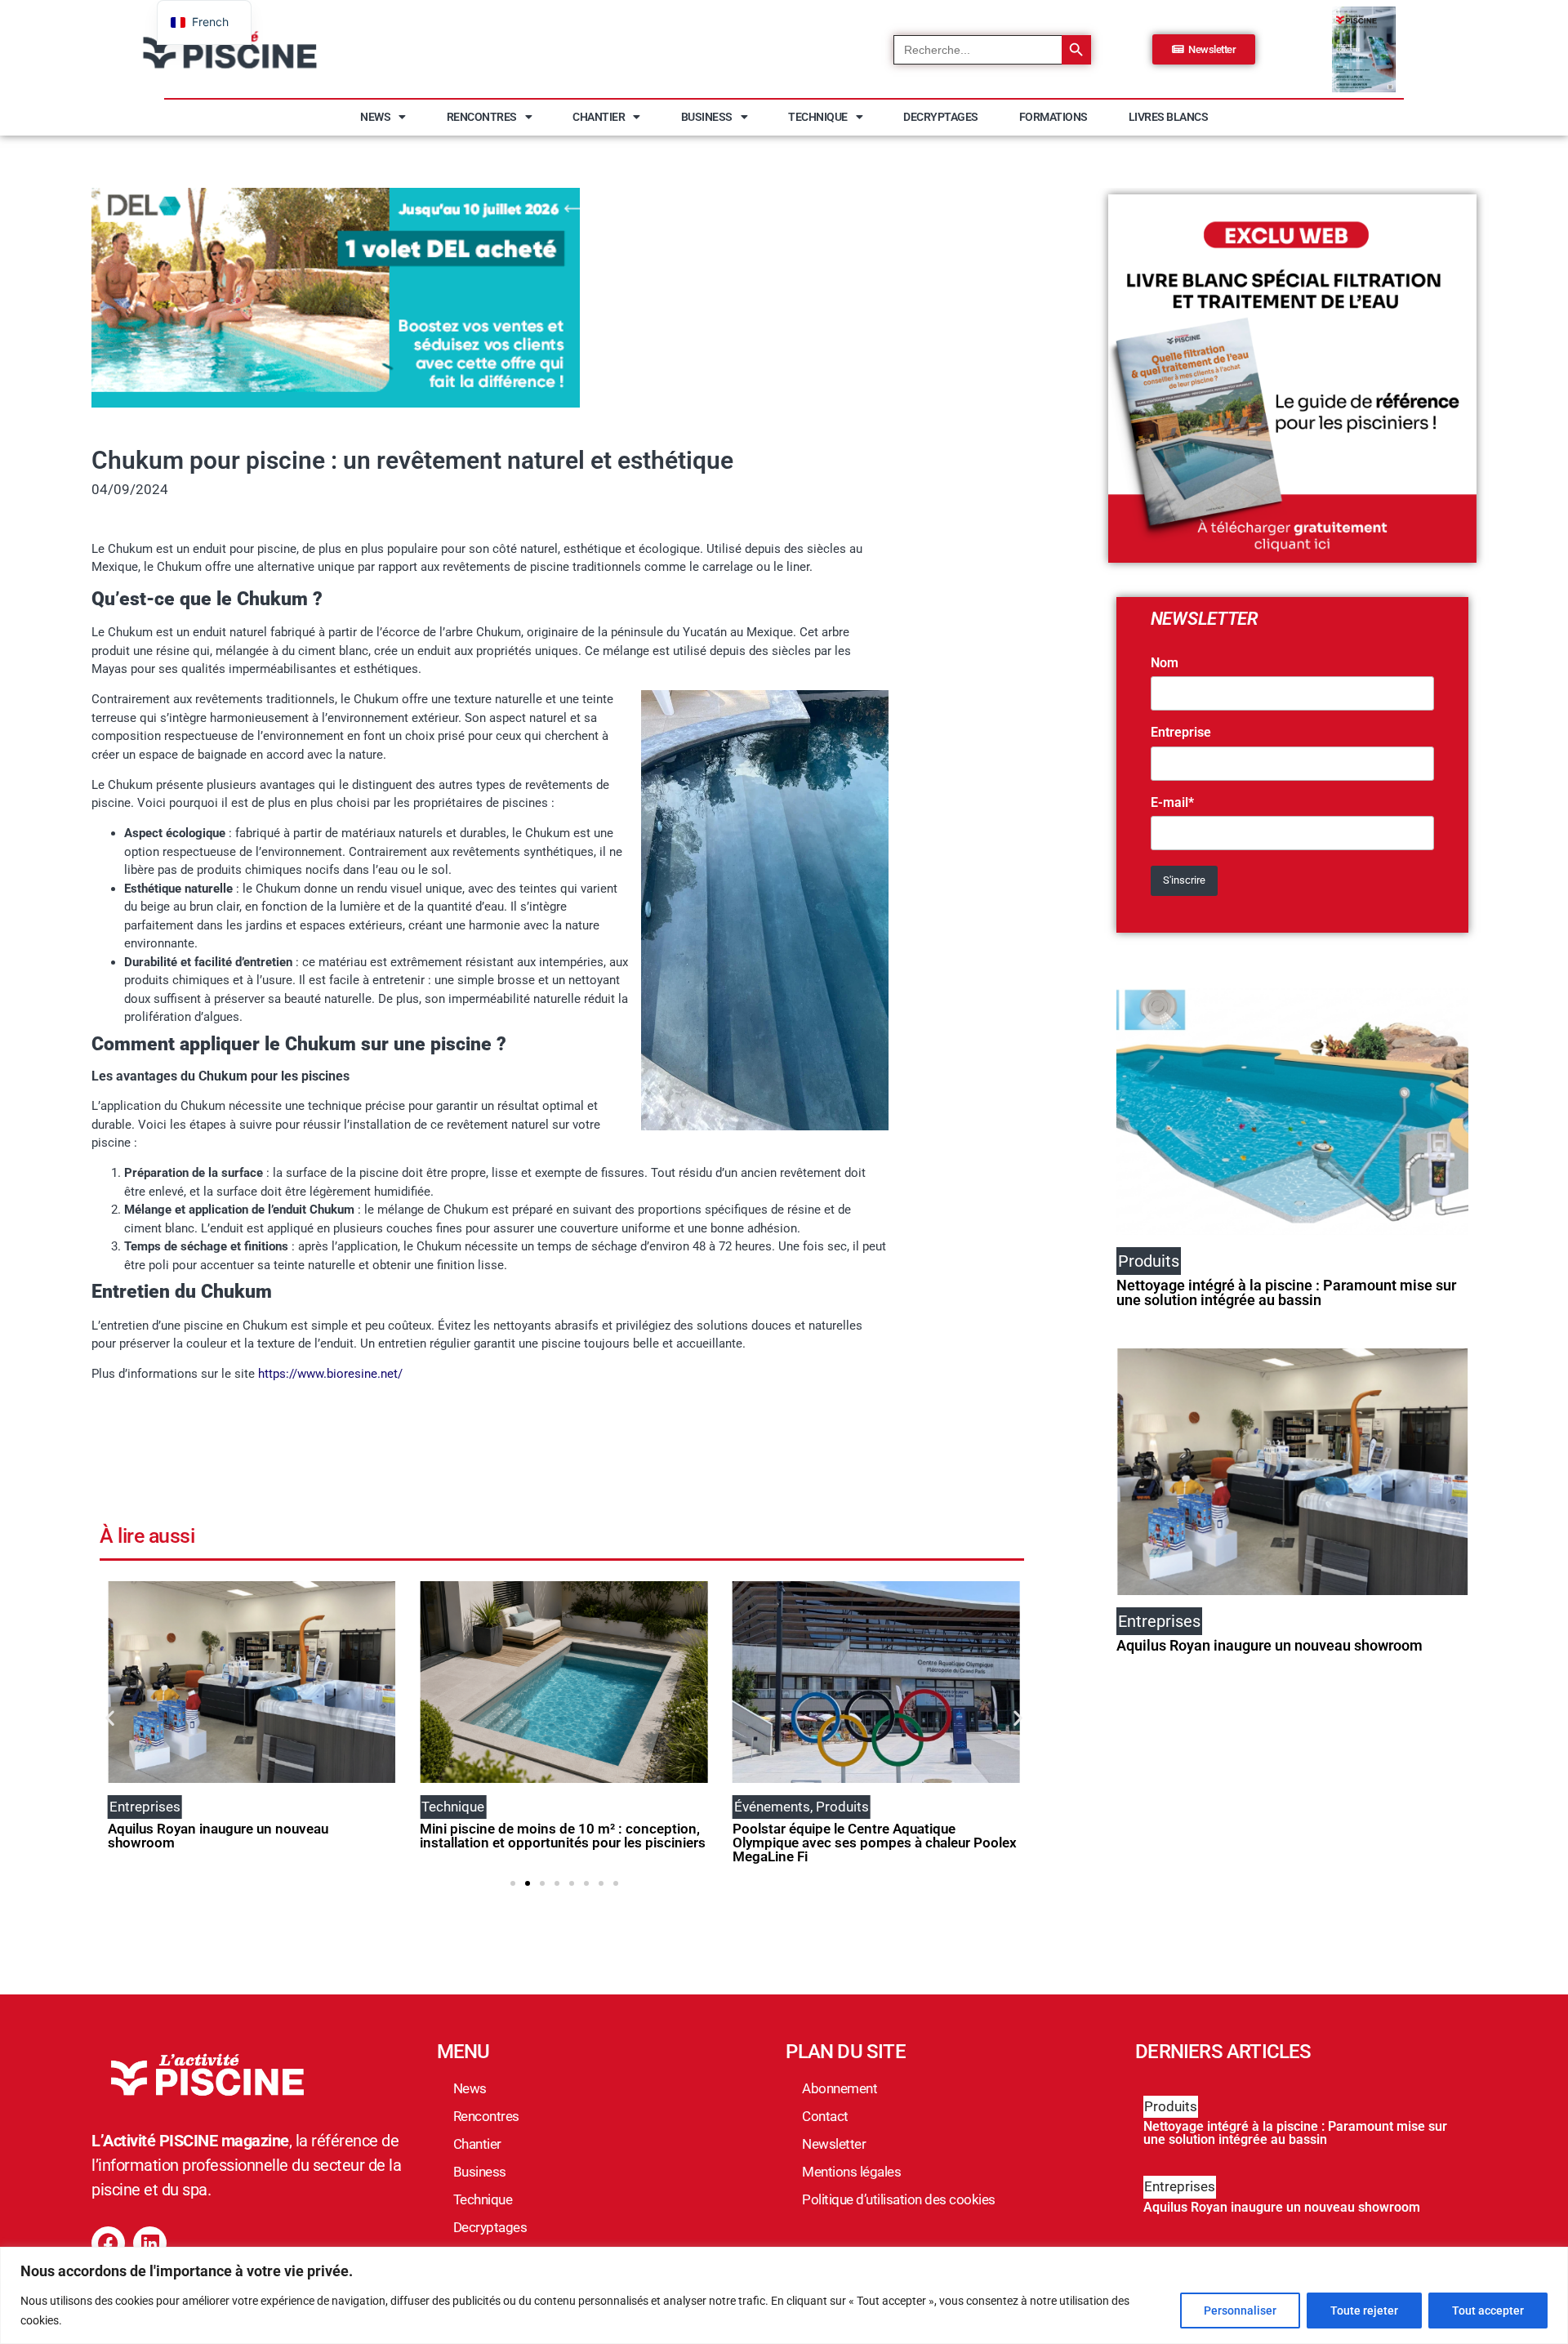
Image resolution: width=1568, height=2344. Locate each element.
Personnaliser (1240, 2311)
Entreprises (1180, 2186)
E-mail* (1172, 803)
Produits (1171, 2106)
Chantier (599, 117)
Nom (1165, 663)
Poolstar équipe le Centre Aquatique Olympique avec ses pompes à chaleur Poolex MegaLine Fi (875, 1843)
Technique (818, 117)
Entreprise (1181, 733)
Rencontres (482, 117)
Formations (1053, 117)
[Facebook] (108, 2243)
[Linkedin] (150, 2243)
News (375, 117)
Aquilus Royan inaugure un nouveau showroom (218, 1836)
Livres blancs (1169, 117)
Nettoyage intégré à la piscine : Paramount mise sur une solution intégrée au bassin (1286, 1292)
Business (707, 117)
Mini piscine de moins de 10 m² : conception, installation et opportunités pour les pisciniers (563, 1836)
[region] (784, 2295)
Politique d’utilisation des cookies (899, 2199)
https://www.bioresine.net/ (330, 1374)
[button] (110, 1717)
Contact (825, 2116)
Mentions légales (851, 2172)
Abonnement (840, 2088)
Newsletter (834, 2144)
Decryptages (941, 117)
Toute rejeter (1364, 2311)
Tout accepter (1488, 2311)
